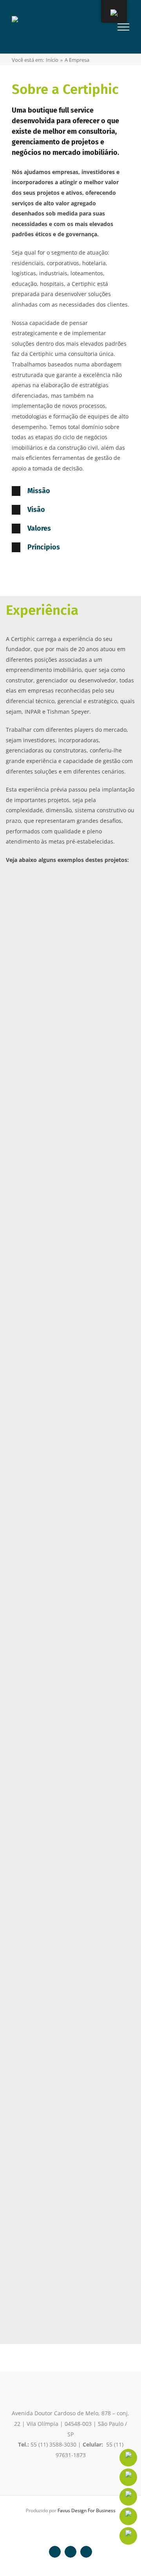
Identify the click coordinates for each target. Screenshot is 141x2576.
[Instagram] (128, 2477)
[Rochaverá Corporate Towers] (62, 2283)
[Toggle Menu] (123, 27)
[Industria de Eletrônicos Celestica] (62, 1197)
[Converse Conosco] (128, 2497)
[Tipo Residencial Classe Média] (62, 1826)
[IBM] (62, 1106)
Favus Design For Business (87, 2510)
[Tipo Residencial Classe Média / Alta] (62, 1734)
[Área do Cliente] (128, 2516)
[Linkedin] (128, 2458)
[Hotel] (40, 1643)
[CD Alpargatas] (57, 1374)
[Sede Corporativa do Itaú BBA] (62, 2100)
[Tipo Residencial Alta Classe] (40, 1917)
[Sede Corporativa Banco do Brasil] (62, 2192)
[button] (70, 491)
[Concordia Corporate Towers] (62, 1014)
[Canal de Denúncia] (128, 2536)
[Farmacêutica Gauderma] (62, 1289)
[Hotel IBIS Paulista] (62, 1551)
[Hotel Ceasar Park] (62, 923)
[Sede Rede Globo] (62, 2009)
